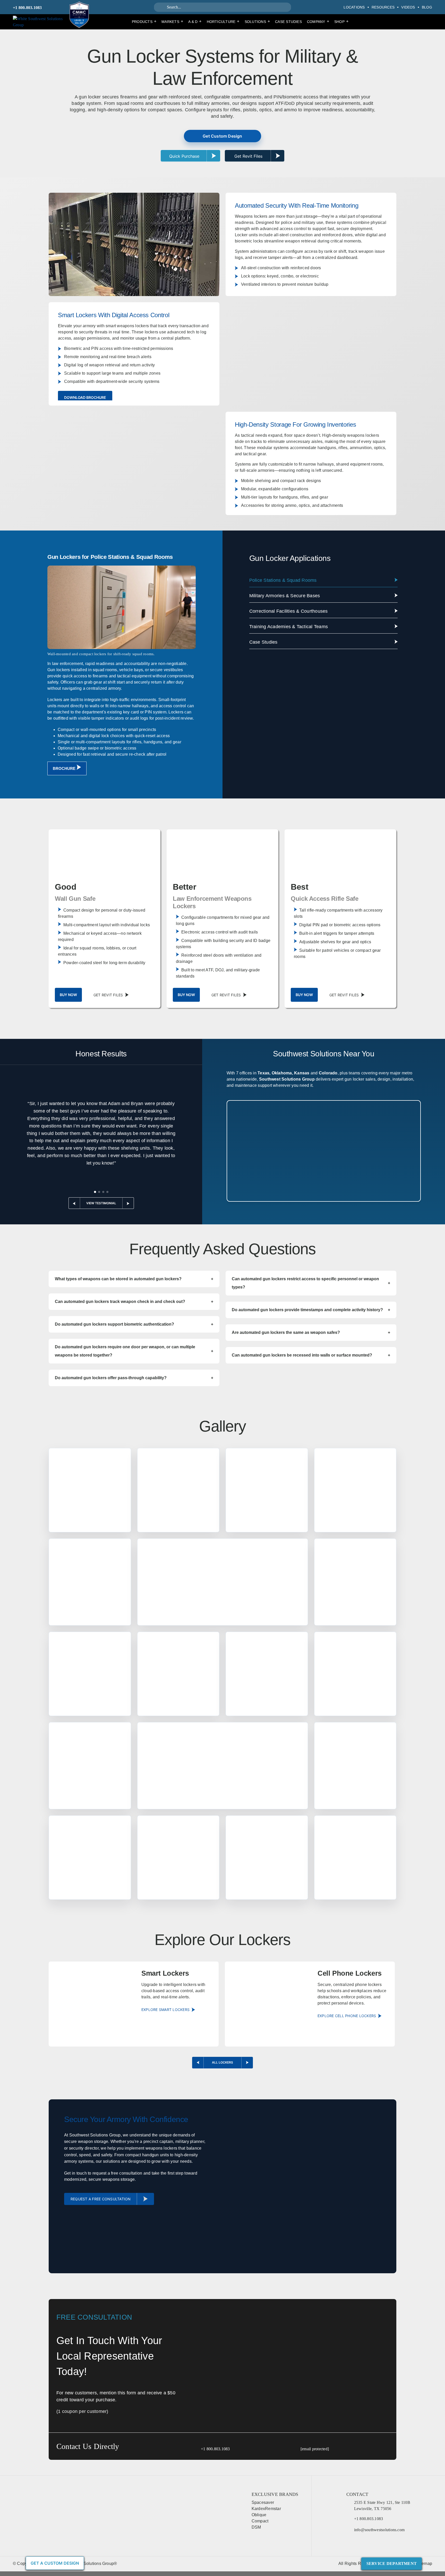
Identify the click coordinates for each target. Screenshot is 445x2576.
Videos (408, 7)
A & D (195, 21)
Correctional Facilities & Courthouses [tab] (289, 611)
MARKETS (172, 21)
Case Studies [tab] (263, 642)
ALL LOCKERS (222, 2062)
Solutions (257, 21)
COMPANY (318, 21)
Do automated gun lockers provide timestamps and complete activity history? (311, 1310)
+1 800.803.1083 (27, 8)
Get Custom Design (222, 136)
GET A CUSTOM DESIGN (55, 2563)
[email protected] (315, 2449)
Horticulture (223, 21)
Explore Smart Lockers (165, 2010)
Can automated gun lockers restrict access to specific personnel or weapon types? (311, 1283)
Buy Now (68, 995)
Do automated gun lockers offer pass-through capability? (134, 1378)
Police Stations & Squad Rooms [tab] (283, 580)
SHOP (341, 21)
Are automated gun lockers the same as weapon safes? (311, 1332)
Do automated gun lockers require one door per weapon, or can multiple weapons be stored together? (134, 1351)
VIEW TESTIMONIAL (101, 1203)
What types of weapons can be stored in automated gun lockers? (134, 1279)
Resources (383, 7)
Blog (427, 7)
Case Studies (288, 22)
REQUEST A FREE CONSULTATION (101, 2199)
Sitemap (424, 2564)
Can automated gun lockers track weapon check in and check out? (134, 1302)
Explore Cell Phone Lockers (347, 2016)
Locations (354, 7)
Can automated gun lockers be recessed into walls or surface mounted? (311, 1355)
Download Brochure (85, 397)
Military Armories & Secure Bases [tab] (285, 596)
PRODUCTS (144, 21)
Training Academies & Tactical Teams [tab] (289, 627)
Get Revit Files (108, 995)
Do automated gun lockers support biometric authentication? (134, 1324)
